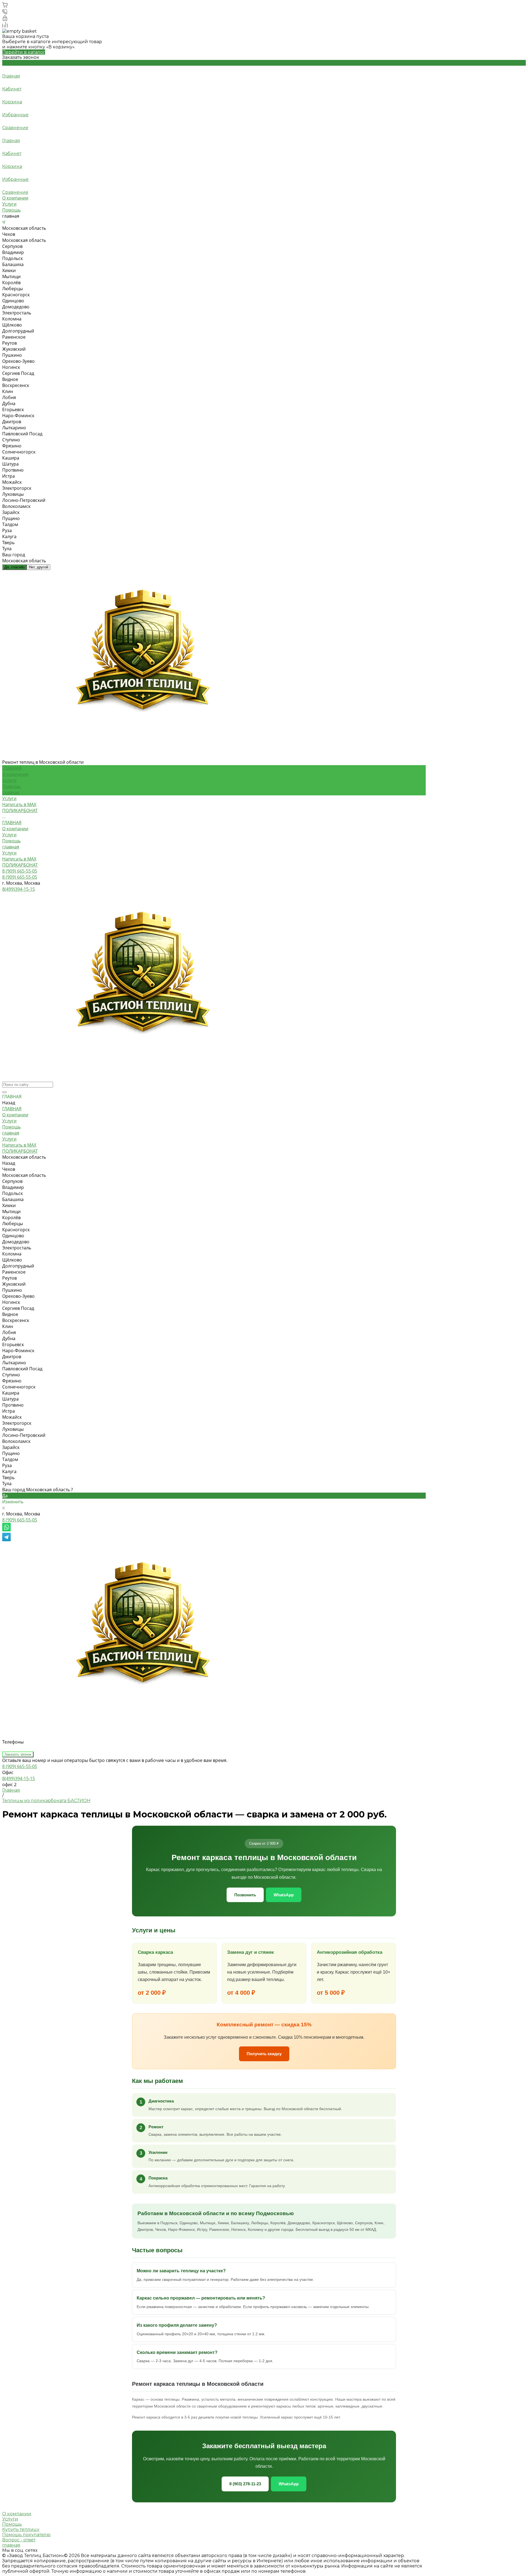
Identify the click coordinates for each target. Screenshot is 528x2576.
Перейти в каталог (24, 52)
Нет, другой (38, 567)
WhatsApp (284, 1895)
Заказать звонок (18, 1754)
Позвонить (245, 1895)
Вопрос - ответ (19, 2540)
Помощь (11, 210)
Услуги (9, 204)
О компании (15, 198)
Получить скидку (264, 2054)
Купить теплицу (21, 2529)
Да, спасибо (14, 567)
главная (11, 792)
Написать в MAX (19, 859)
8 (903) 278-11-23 (245, 2484)
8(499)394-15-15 (19, 1778)
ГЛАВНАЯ (12, 823)
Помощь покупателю (26, 2535)
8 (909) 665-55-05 (20, 1520)
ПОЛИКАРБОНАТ (20, 865)
